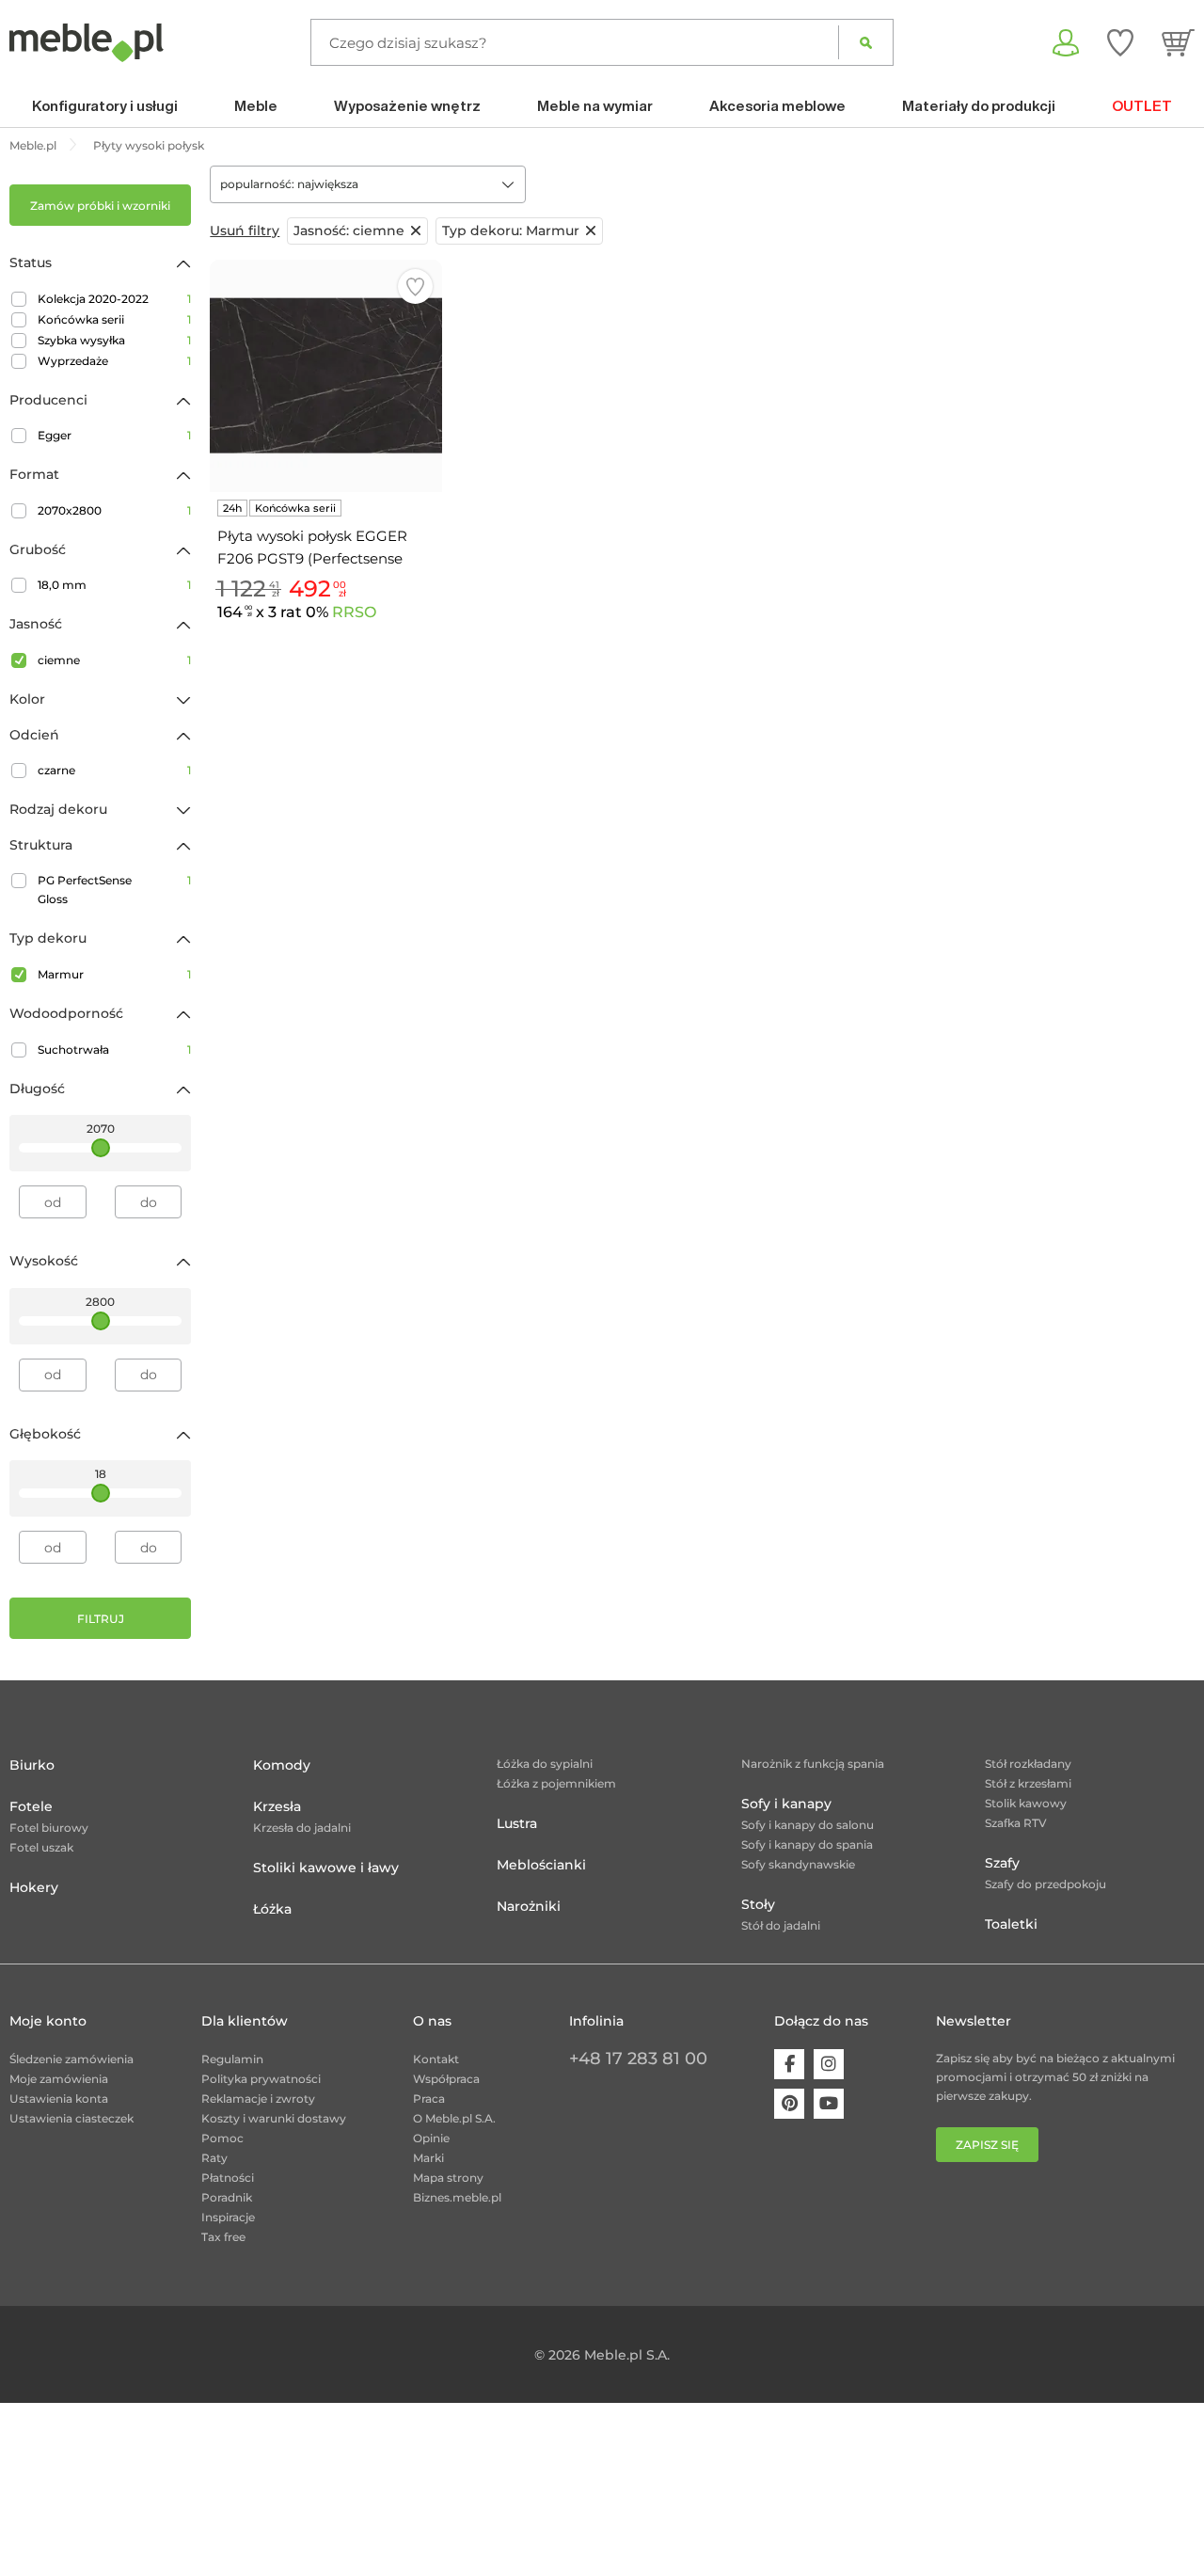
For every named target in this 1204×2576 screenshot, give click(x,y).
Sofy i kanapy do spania (807, 1845)
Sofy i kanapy (786, 1804)
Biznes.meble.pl (457, 2197)
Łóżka (272, 1909)
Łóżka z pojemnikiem (556, 1783)
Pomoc (222, 2138)
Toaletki (1011, 1924)
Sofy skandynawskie (798, 1864)
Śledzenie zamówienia (71, 2059)
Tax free (223, 2237)
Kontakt (436, 2059)
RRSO (354, 612)
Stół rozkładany (1028, 1764)
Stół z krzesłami (1028, 1783)
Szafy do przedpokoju (1046, 1884)
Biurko (32, 1765)
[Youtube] (829, 2104)
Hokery (34, 1887)
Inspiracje (228, 2217)
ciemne (114, 660)
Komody (282, 1765)
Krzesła (277, 1806)
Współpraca (446, 2079)
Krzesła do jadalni (302, 1828)
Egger (114, 435)
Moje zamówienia (59, 2079)
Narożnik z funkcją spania (813, 1764)
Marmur (114, 974)
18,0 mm (114, 585)
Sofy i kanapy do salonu (808, 1825)
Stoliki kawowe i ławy (326, 1868)
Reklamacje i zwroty (258, 2099)
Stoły (758, 1904)
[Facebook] (789, 2064)
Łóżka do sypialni (545, 1764)
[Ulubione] (1120, 42)
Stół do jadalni (781, 1925)
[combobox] (368, 184)
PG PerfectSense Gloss (114, 890)
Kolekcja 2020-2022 (114, 299)
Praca (429, 2099)
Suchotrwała (114, 1049)
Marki (428, 2158)
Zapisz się (987, 2145)
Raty (214, 2158)
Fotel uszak (41, 1847)
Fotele (31, 1806)
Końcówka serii (114, 319)
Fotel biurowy (49, 1828)
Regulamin (232, 2059)
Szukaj (866, 42)
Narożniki (529, 1906)
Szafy (1002, 1863)
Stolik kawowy (1026, 1803)
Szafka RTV (1016, 1823)
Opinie (431, 2138)
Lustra (517, 1823)
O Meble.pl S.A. (454, 2118)
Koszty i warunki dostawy (274, 2118)
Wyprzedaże (114, 361)
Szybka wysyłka (114, 340)
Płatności (228, 2178)
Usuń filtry (245, 231)
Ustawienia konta (59, 2099)
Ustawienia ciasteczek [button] (71, 2118)
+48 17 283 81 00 (638, 2059)
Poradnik (227, 2197)
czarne (114, 770)
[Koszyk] (1178, 42)
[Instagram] (829, 2064)
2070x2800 (114, 510)
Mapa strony (448, 2178)
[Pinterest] (789, 2104)
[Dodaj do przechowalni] (415, 286)
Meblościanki (541, 1865)
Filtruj (101, 1619)
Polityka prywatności (261, 2079)
